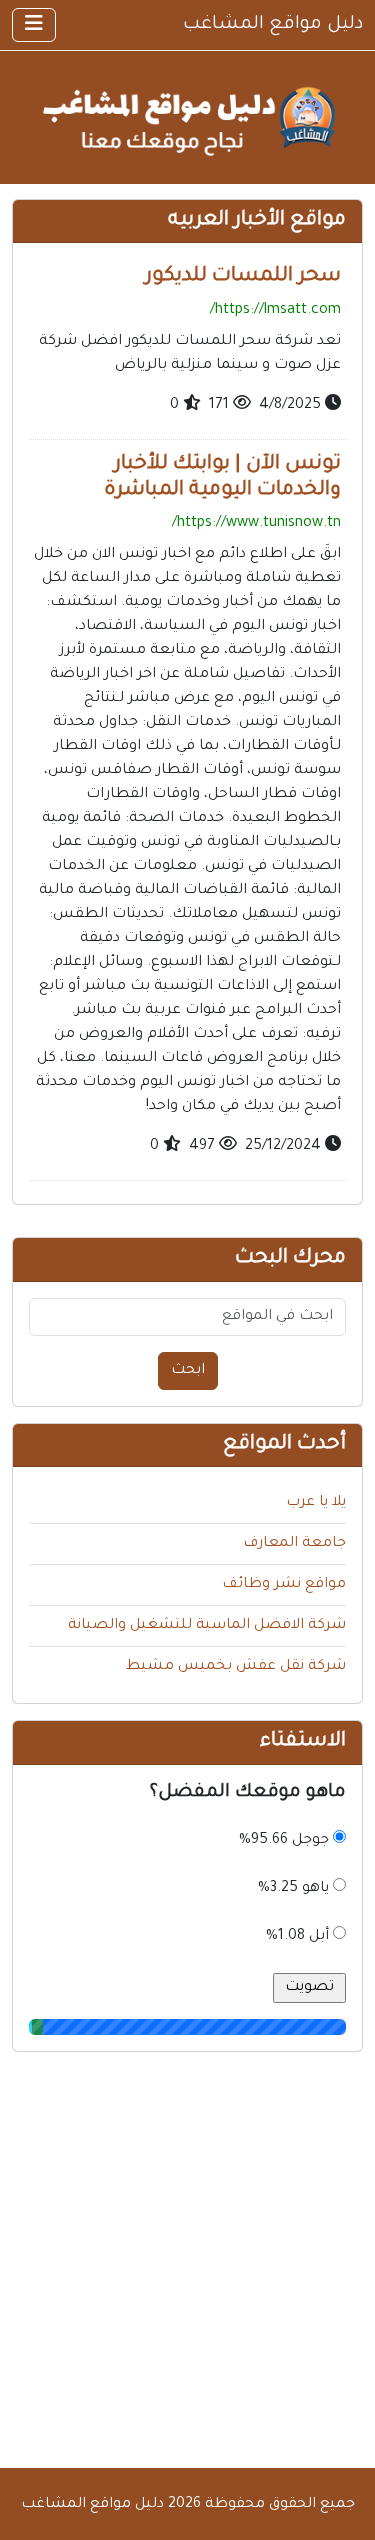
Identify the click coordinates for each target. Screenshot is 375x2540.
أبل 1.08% (297, 1937)
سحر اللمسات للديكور (243, 277)
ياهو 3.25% (293, 1889)
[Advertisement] (187, 2260)
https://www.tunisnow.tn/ (256, 524)
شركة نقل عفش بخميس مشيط (236, 1667)
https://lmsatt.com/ (275, 311)
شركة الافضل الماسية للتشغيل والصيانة (207, 1626)
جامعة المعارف (294, 1544)
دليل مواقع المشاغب (273, 25)
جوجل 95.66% (284, 1841)
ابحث (188, 1371)
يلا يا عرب (316, 1503)
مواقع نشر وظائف (284, 1585)
